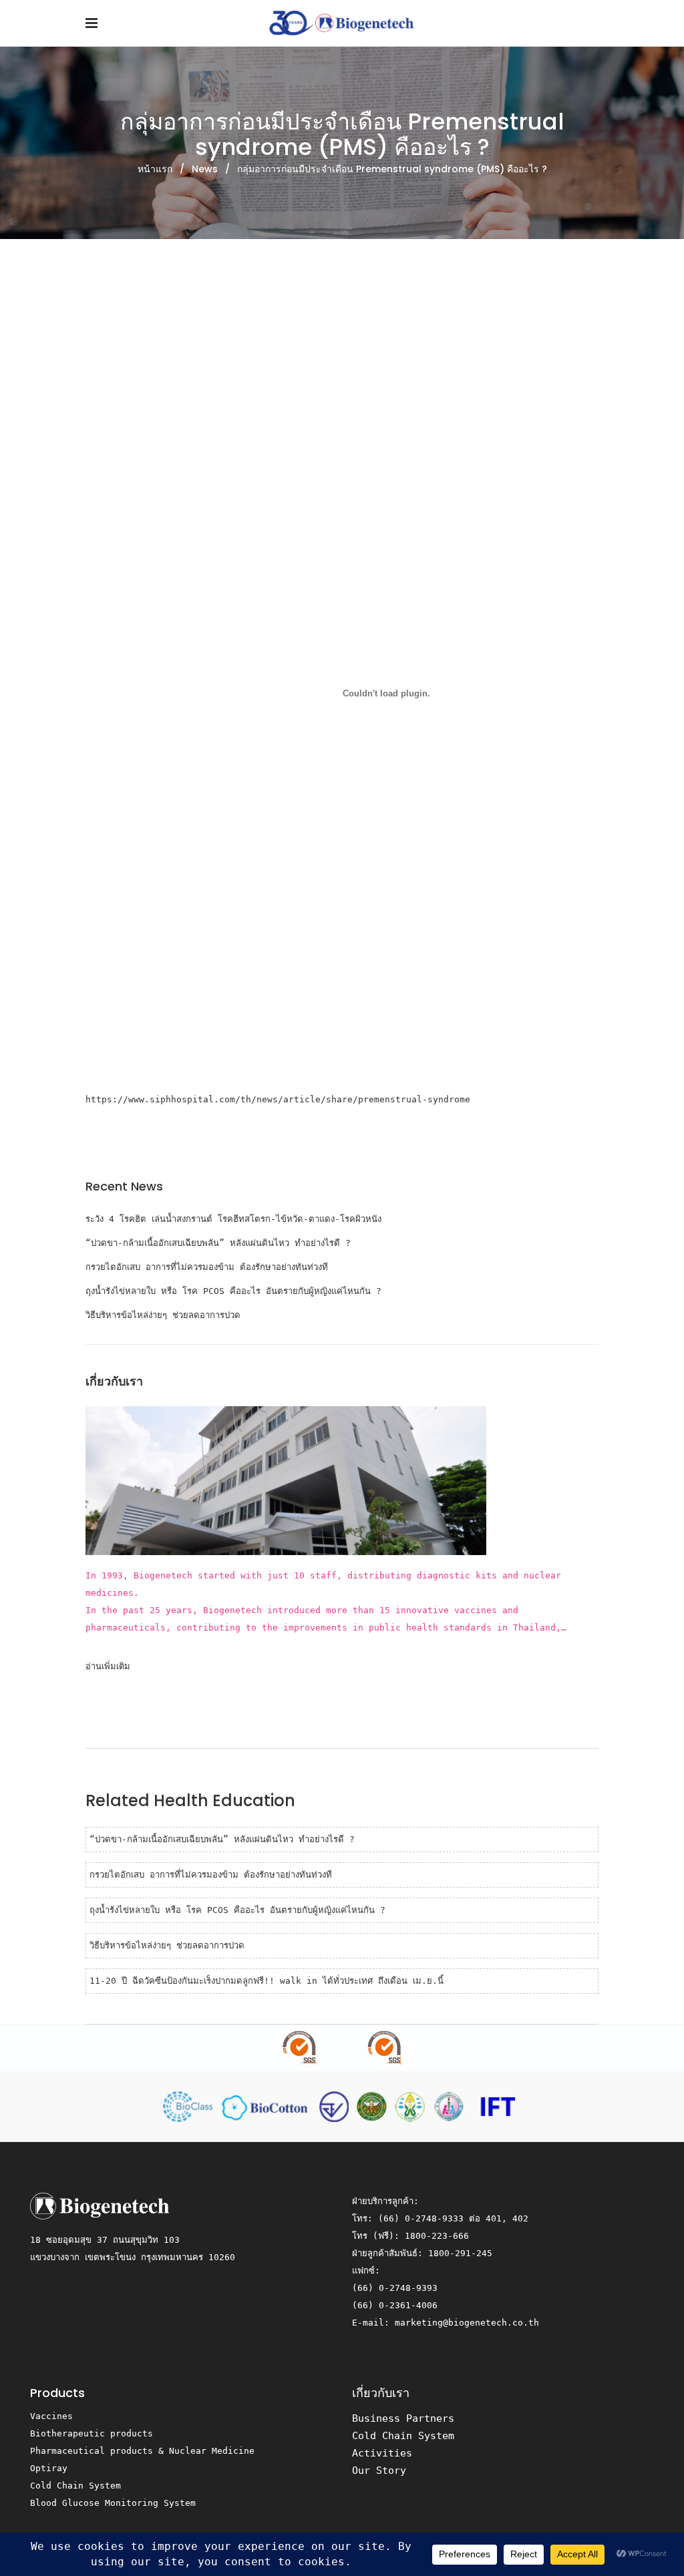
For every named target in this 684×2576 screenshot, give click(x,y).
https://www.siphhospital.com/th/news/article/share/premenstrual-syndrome (278, 1099)
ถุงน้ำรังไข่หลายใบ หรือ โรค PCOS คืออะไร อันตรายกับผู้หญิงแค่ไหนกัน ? (233, 1291)
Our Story (379, 2471)
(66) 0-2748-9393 (395, 2288)
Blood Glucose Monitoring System (113, 2503)
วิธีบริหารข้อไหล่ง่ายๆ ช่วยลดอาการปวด (163, 1315)
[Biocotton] (269, 2106)
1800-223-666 (437, 2236)
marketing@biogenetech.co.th (467, 2323)
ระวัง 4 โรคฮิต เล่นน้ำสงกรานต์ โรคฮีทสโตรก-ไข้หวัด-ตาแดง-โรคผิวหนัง (233, 1219)
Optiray (49, 2468)
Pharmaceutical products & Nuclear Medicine (142, 2451)
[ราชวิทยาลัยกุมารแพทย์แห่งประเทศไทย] (452, 2106)
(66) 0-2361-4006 (395, 2305)
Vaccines (51, 2416)
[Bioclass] (190, 2106)
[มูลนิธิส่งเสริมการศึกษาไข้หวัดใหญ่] (496, 2106)
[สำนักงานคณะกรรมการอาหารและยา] (337, 2106)
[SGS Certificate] (342, 2048)
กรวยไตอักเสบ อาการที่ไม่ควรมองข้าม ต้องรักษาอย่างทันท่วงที (207, 1267)
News (205, 169)
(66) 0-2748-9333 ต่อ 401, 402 (453, 2218)
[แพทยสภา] (413, 2106)
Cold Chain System (75, 2486)
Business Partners (403, 2418)
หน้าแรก (155, 169)
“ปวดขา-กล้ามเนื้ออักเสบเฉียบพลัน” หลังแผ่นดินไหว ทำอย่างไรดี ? (218, 1243)
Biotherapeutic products (92, 2433)
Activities (382, 2453)
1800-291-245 (460, 2253)
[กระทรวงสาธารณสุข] (374, 2106)
